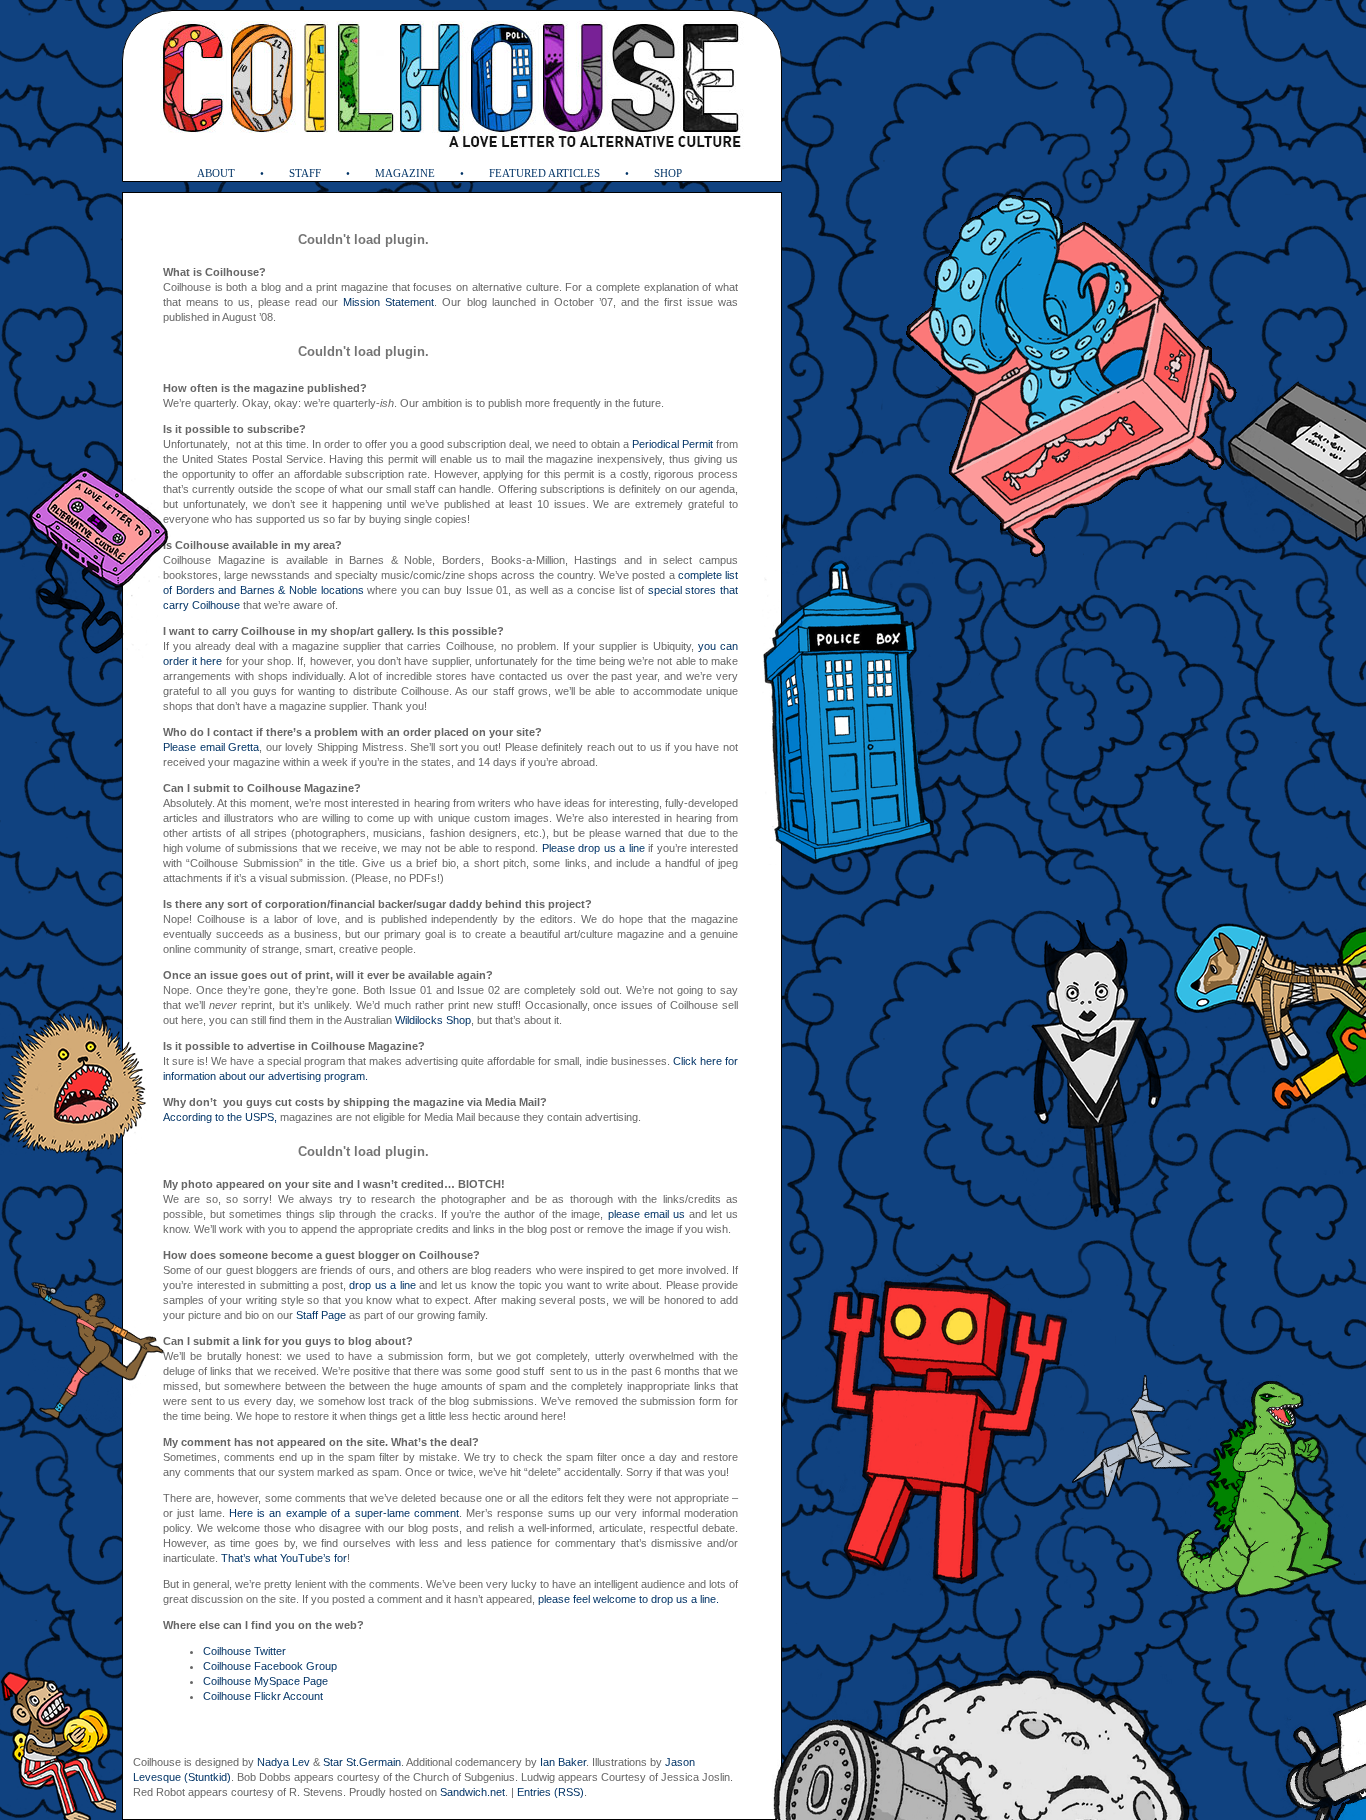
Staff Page (321, 1315)
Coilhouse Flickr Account (263, 1696)
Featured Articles (544, 173)
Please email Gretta (211, 747)
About (216, 173)
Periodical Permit (672, 444)
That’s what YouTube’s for (284, 1558)
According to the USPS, (220, 1117)
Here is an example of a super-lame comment (344, 1513)
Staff (305, 173)
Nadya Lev (283, 1762)
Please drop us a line (593, 848)
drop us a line (382, 1285)
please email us (646, 1214)
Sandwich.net (472, 1792)
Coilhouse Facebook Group (270, 1666)
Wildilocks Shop (433, 1020)
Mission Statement (388, 302)
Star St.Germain (362, 1762)
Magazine (405, 173)
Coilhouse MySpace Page (265, 1681)
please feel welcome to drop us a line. (628, 1599)
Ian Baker (563, 1762)
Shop (668, 173)
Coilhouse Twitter (244, 1651)
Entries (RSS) (550, 1792)
